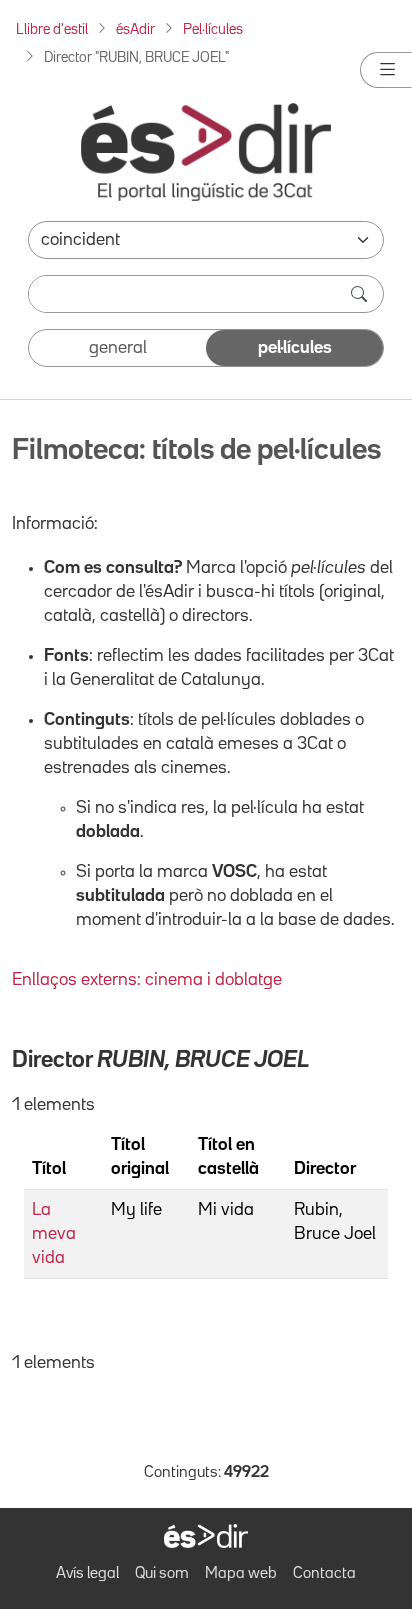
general (118, 348)
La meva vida (54, 1234)
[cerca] (361, 294)
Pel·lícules (213, 29)
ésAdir (135, 29)
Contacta (324, 1574)
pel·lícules (295, 348)
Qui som (162, 1574)
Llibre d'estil (52, 29)
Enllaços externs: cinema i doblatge (147, 980)
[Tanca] (386, 70)
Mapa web (241, 1574)
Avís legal (87, 1574)
